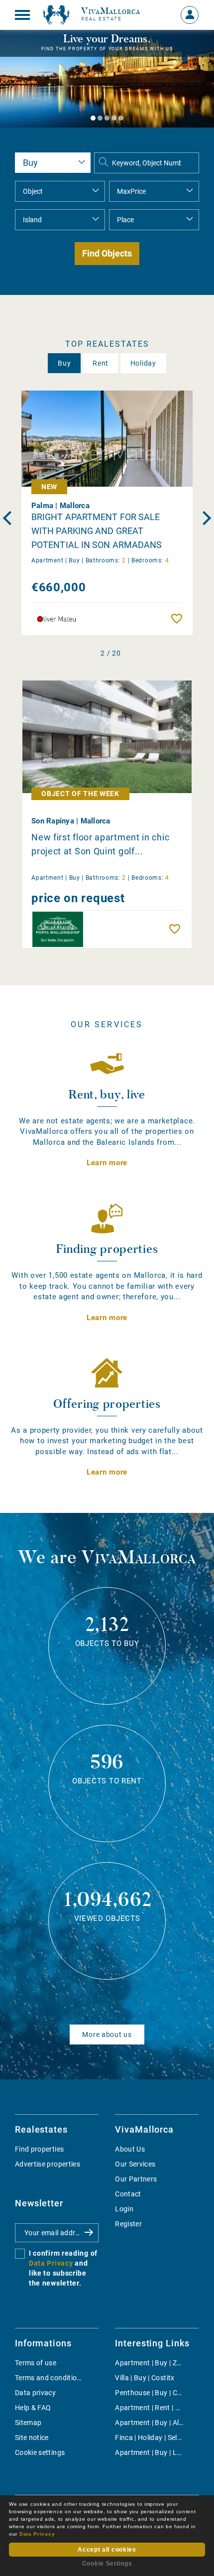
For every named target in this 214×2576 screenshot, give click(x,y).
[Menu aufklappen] (22, 15)
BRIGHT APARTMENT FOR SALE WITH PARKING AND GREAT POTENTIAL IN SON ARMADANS (97, 531)
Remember (179, 619)
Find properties (39, 2149)
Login (124, 2209)
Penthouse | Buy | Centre (154, 2393)
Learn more (107, 1163)
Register (128, 2224)
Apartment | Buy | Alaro (152, 2423)
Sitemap (28, 2423)
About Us (130, 2149)
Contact (128, 2194)
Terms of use (36, 2363)
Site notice (32, 2438)
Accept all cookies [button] (107, 2550)
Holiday (143, 363)
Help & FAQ (33, 2408)
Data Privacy (51, 2263)
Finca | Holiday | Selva (150, 2438)
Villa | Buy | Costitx (145, 2378)
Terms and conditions (50, 2378)
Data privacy (35, 2393)
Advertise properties (48, 2164)
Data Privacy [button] (37, 2534)
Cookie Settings (107, 2564)
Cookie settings (40, 2452)
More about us (107, 2034)
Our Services (135, 2164)
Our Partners (136, 2179)
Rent (101, 363)
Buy (64, 363)
